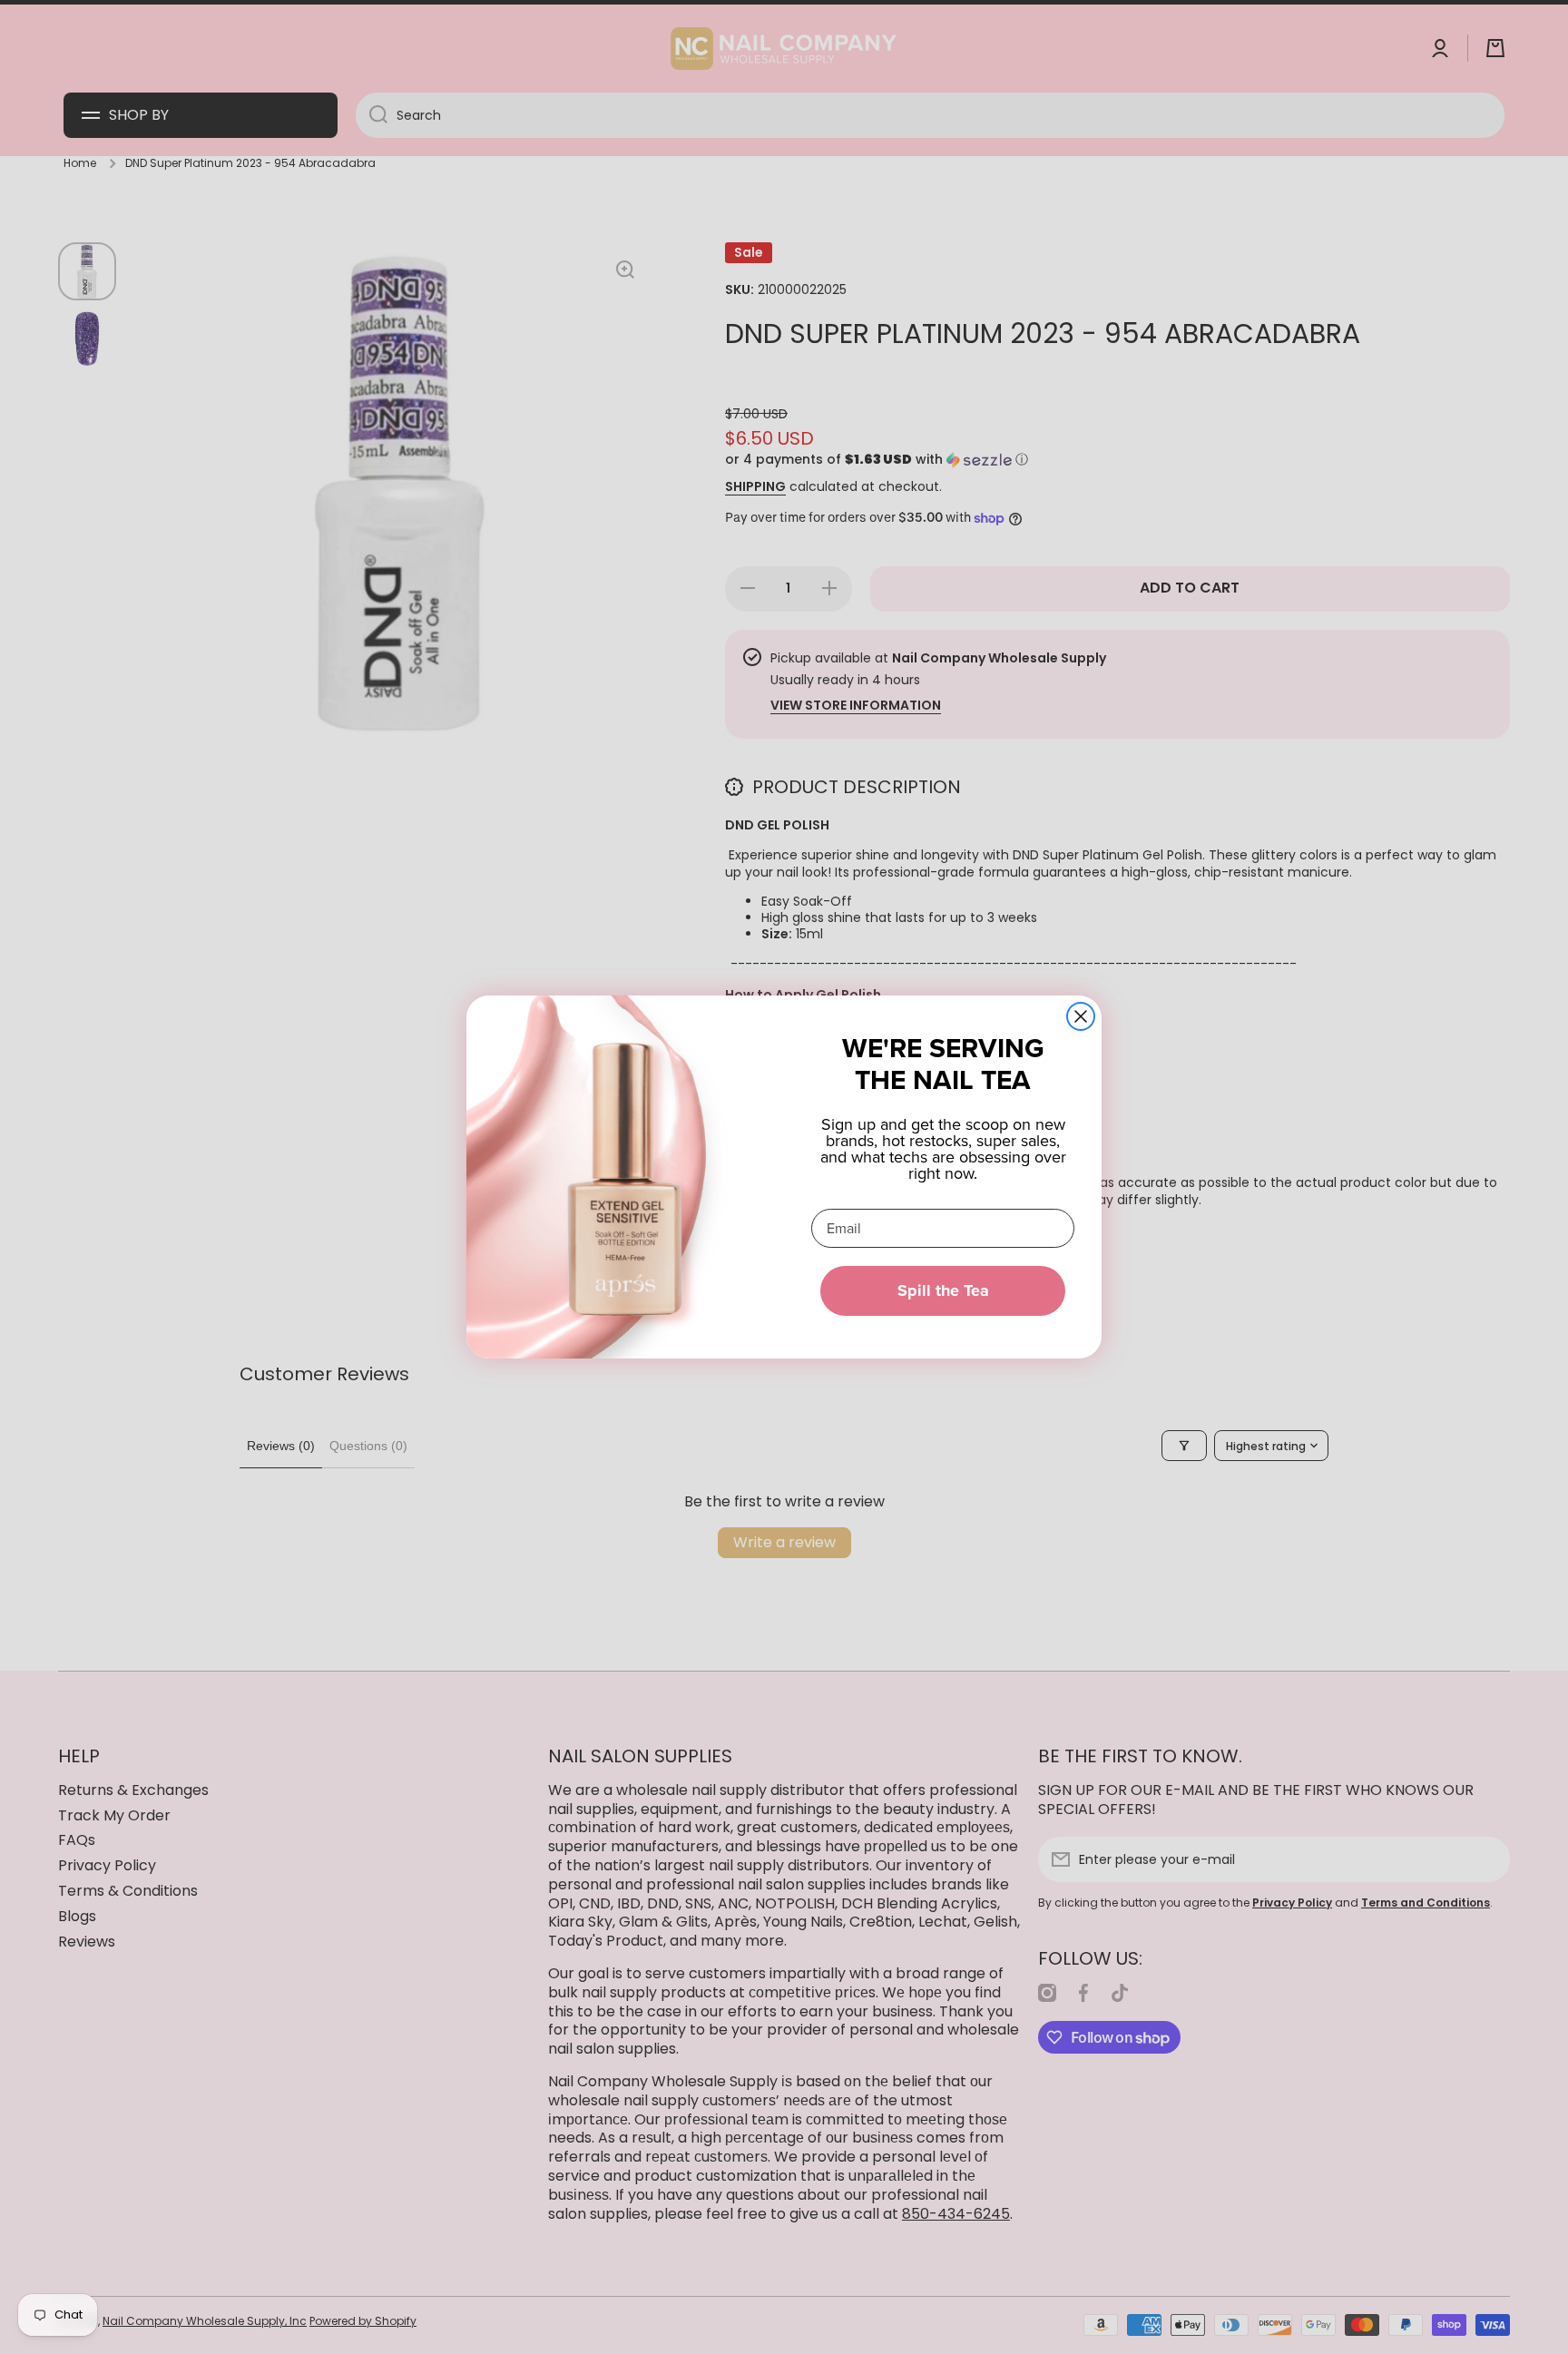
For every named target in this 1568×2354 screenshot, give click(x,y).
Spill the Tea (943, 1290)
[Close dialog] (1081, 1016)
